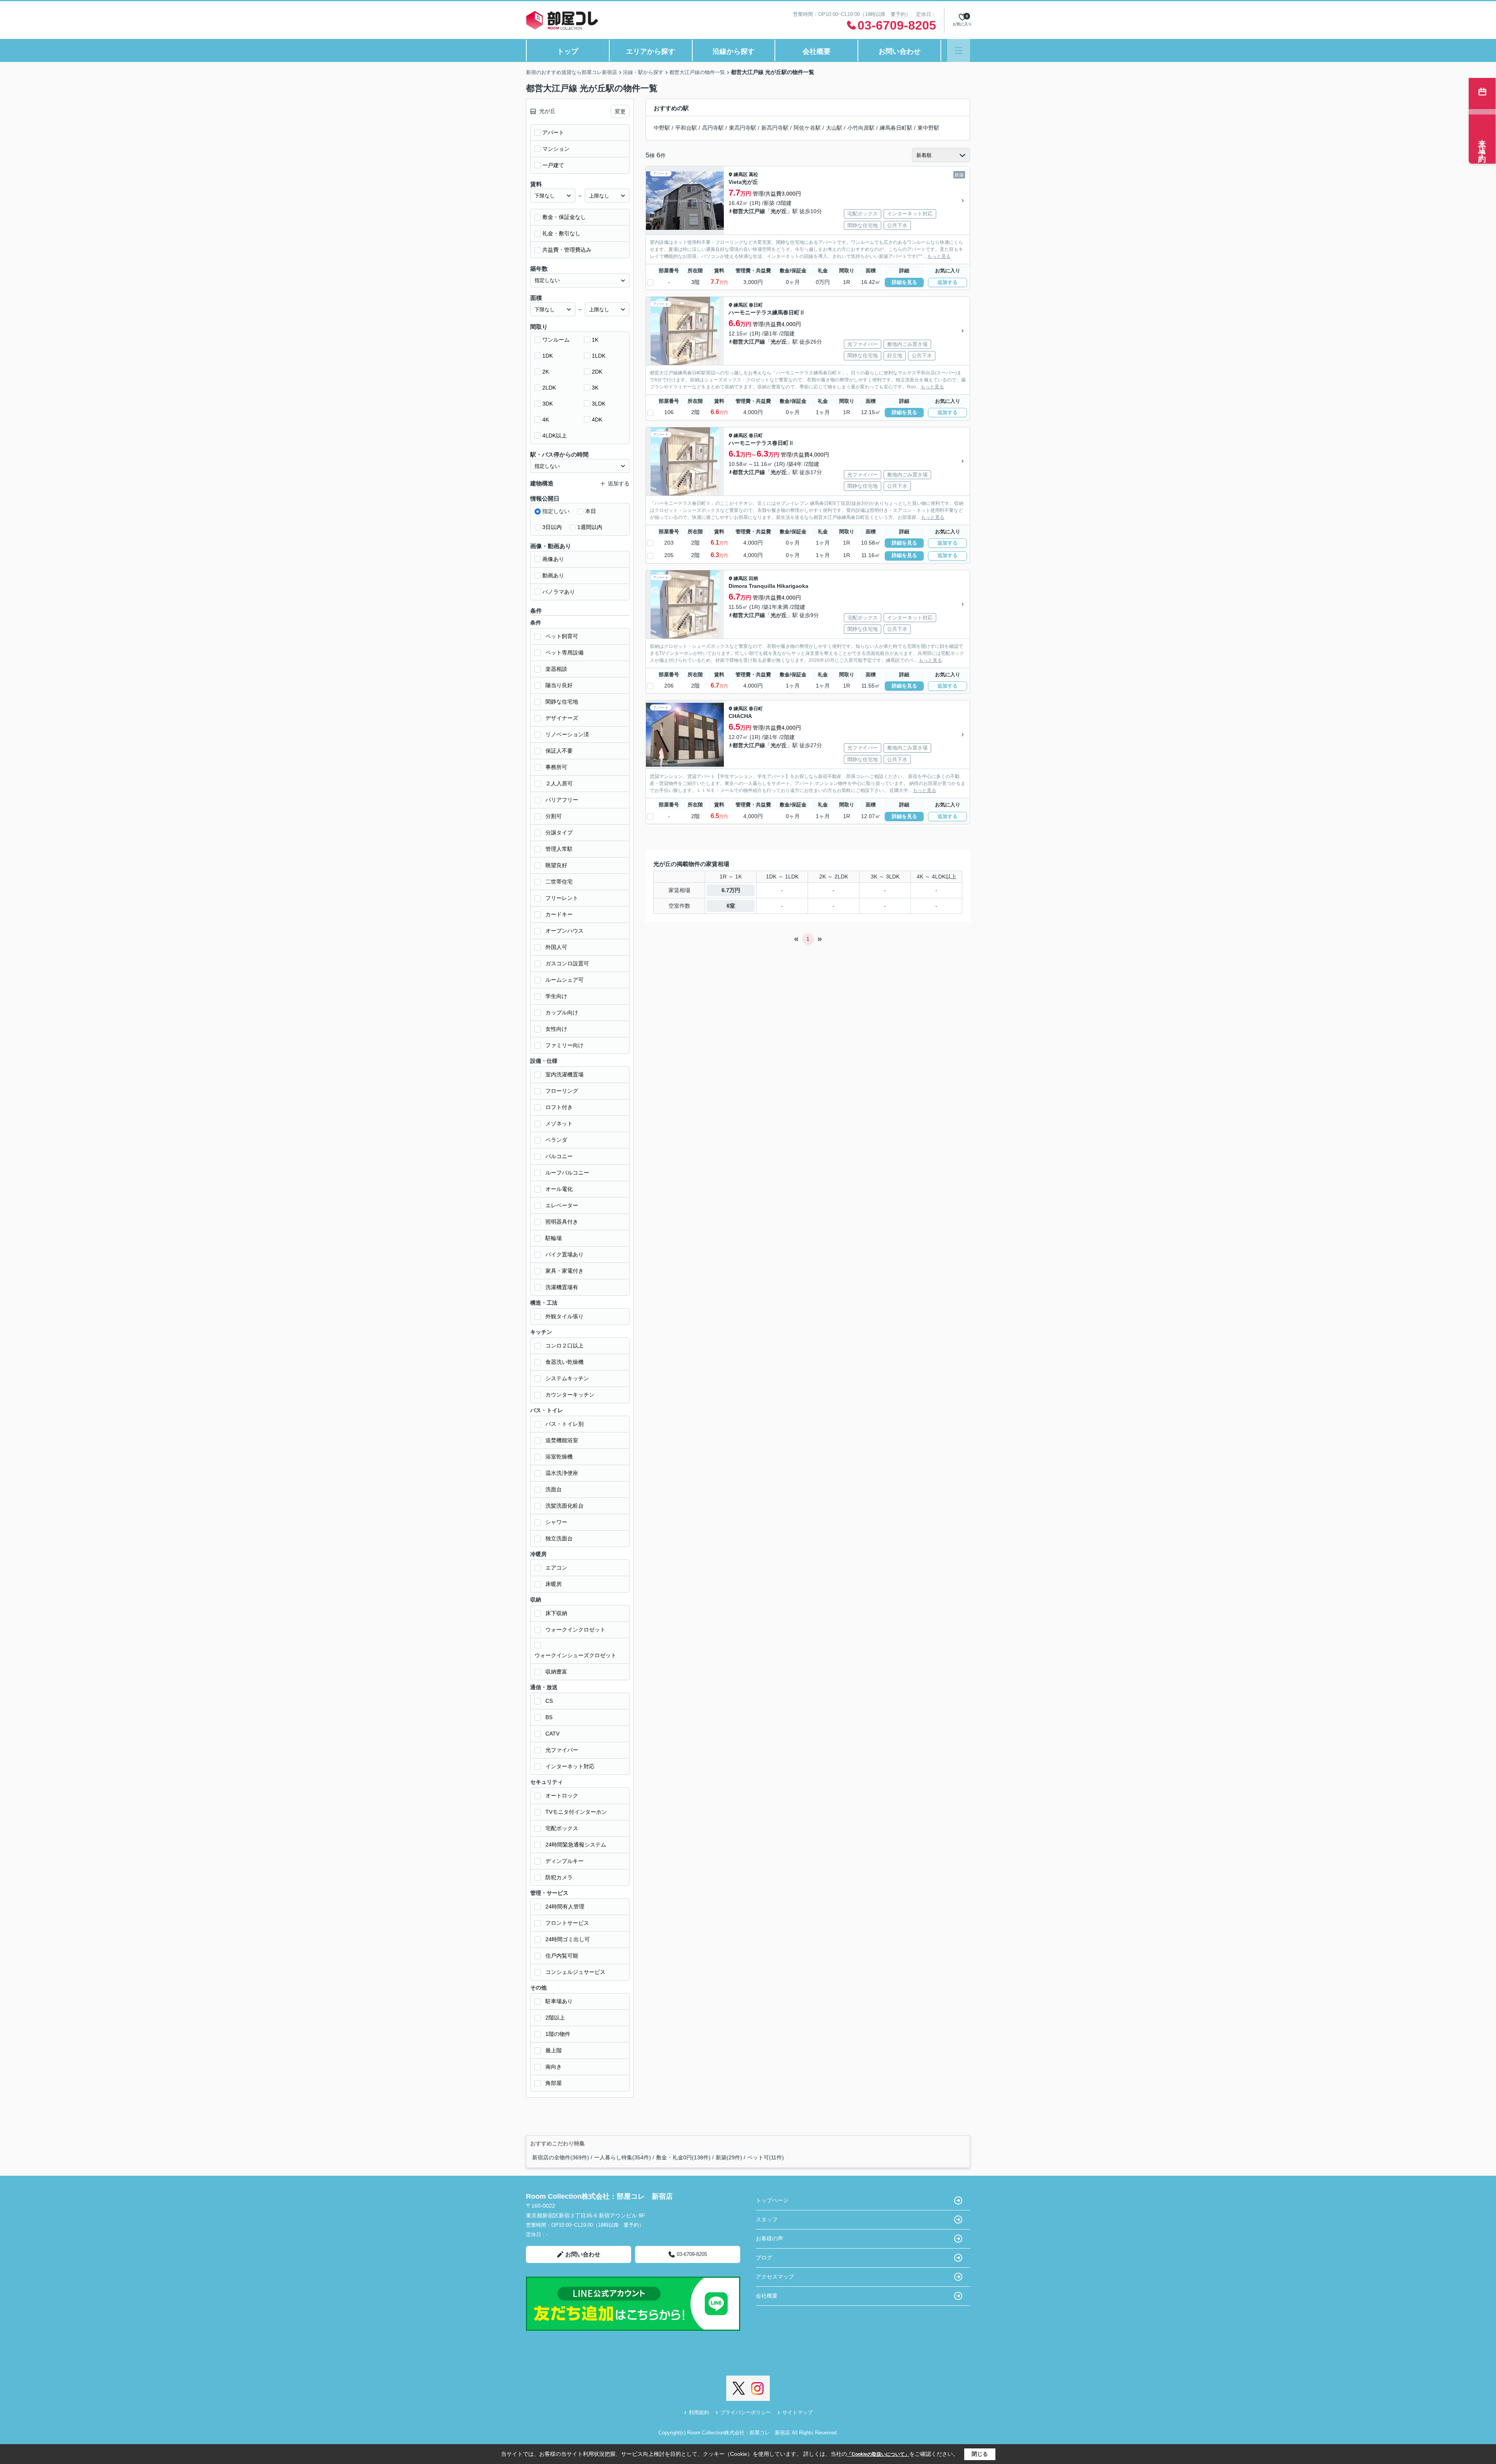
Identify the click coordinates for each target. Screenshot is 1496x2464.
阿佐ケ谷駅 (807, 128)
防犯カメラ (559, 1877)
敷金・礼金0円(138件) (683, 2157)
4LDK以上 (555, 436)
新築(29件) (729, 2157)
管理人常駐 (559, 849)
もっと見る (939, 256)
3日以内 (552, 527)
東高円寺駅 (743, 128)
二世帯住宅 (559, 882)
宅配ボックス (562, 1828)
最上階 (554, 2050)
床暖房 (554, 1584)
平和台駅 (686, 128)
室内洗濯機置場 (565, 1074)
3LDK (599, 404)
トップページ (772, 2200)
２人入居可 (559, 783)
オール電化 (559, 1189)
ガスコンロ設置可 (567, 963)
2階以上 (555, 2018)
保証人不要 (559, 751)
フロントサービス (567, 1923)
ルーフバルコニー (567, 1173)
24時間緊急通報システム (576, 1845)
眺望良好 (556, 865)
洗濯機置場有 (562, 1287)
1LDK (599, 356)
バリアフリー (562, 800)
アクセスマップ (775, 2277)
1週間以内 (590, 527)
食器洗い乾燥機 (565, 1362)
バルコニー (559, 1156)
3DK (548, 404)
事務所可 (556, 767)
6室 (731, 906)
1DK (548, 356)
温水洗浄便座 (562, 1473)
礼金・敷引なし (561, 233)
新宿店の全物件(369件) (561, 2157)
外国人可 (556, 947)
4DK (597, 420)
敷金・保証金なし (564, 217)
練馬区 (741, 175)
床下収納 (556, 1613)
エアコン (556, 1568)
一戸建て (553, 165)
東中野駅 (928, 128)
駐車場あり (559, 2001)
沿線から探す (734, 51)
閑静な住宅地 (562, 702)
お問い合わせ (900, 51)
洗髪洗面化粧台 (565, 1506)
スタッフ (767, 2219)
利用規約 (699, 2412)
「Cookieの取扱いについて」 (878, 2454)
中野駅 (662, 128)
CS (549, 1701)
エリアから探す (651, 51)
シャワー (556, 1522)
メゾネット (559, 1124)
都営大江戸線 (749, 211)
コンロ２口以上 (565, 1346)
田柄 (753, 579)
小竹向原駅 (861, 128)
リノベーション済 (567, 734)
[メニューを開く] (959, 50)
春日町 (756, 305)
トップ (568, 51)
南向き (554, 2067)
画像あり (553, 559)
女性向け (556, 1029)
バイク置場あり (565, 1254)
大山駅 (834, 128)
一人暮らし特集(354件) (623, 2157)
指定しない (556, 511)
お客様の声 (769, 2238)
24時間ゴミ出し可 (568, 1939)
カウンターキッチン (570, 1395)
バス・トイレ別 (565, 1424)
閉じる (980, 2454)
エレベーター (562, 1205)
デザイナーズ (562, 718)
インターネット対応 (570, 1766)
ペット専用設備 (565, 653)
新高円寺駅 (775, 128)
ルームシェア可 (565, 980)
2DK (597, 372)
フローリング (562, 1091)
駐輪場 (554, 1238)
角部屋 (554, 2083)
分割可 (554, 816)
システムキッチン (567, 1378)
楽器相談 (556, 669)
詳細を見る (904, 282)
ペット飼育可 (562, 636)
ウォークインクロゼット (575, 1630)
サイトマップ (797, 2412)
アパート (553, 132)
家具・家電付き (565, 1271)
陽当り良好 (559, 685)
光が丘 (779, 211)
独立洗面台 (559, 1538)
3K (595, 388)
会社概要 (817, 51)
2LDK (549, 388)
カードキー (559, 914)
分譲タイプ (559, 833)
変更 (620, 111)
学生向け (556, 996)
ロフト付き (559, 1107)
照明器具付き (562, 1222)
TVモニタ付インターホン (576, 1812)
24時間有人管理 (565, 1907)
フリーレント (562, 898)
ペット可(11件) (766, 2157)
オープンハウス (565, 931)
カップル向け (562, 1012)
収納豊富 (556, 1672)
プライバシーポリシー (746, 2412)
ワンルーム (556, 340)
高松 (753, 175)
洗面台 (554, 1489)
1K (595, 340)
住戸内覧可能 (562, 1956)
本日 (591, 511)
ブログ (764, 2258)
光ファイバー (562, 1750)
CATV (552, 1734)
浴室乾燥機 (559, 1457)
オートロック (562, 1796)
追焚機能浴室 (562, 1440)
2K (546, 372)
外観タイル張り (565, 1316)
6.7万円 (731, 890)
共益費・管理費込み (567, 250)
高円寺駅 (713, 128)
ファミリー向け (565, 1045)
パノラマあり (559, 592)
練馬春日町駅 (896, 128)
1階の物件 (558, 2034)
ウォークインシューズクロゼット (575, 1655)
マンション (556, 149)
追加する (947, 282)
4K (546, 420)
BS (549, 1717)
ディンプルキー (565, 1861)
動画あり (553, 575)
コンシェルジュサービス (575, 1972)
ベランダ (556, 1140)
